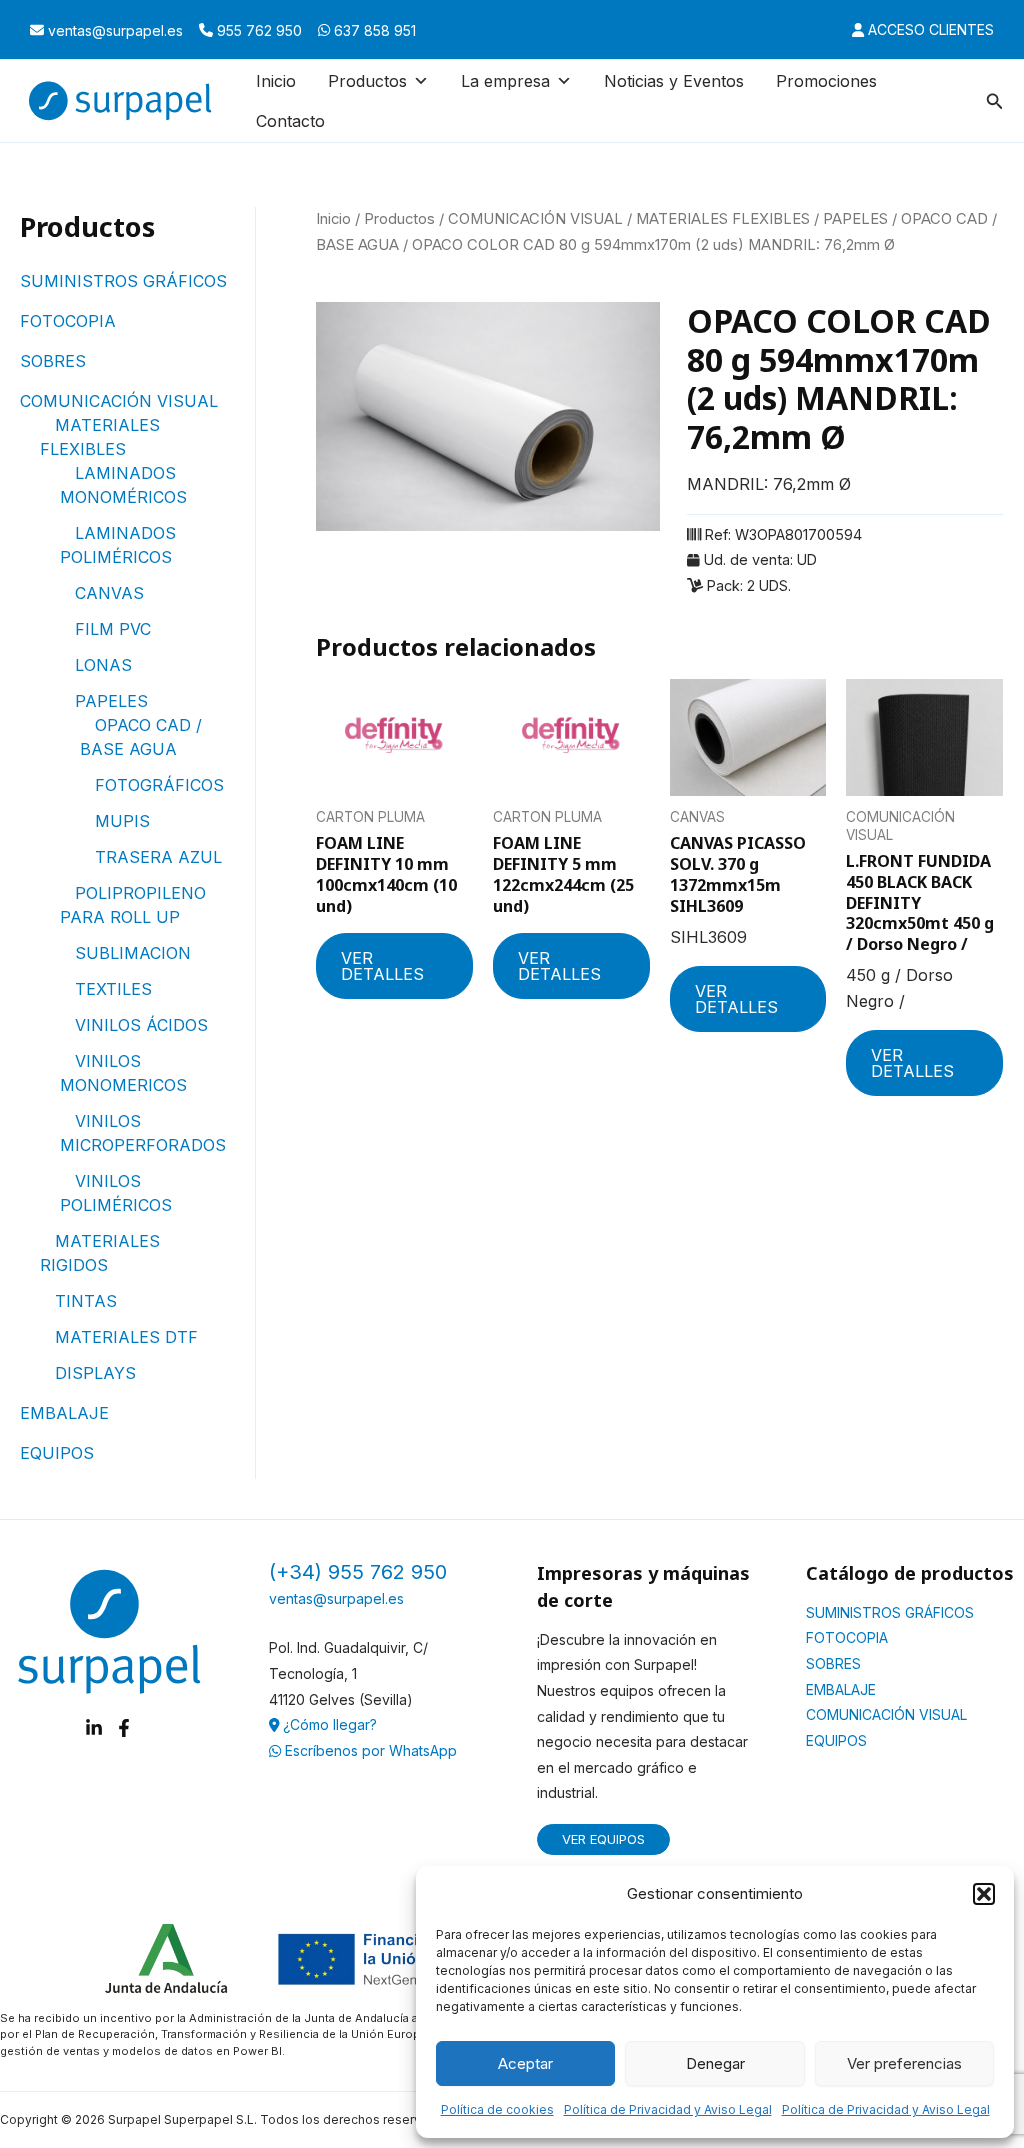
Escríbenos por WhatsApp (369, 1750)
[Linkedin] (94, 1728)
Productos (399, 219)
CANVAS (109, 593)
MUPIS (122, 821)
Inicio (276, 81)
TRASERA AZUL (158, 857)
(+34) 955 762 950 (358, 1572)
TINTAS (86, 1301)
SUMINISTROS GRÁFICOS (123, 281)
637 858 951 (373, 30)
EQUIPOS (57, 1453)
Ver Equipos (603, 1839)
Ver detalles (382, 966)
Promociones (826, 81)
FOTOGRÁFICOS (159, 785)
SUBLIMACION (133, 953)
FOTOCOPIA (68, 321)
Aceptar (525, 2063)
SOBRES (53, 361)
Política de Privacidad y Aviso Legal (668, 2109)
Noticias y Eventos (674, 81)
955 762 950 (257, 30)
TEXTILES (113, 989)
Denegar (715, 2063)
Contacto (290, 121)
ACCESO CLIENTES (929, 29)
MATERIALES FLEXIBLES (723, 219)
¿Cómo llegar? (328, 1724)
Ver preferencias (904, 2063)
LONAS (103, 665)
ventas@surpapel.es (113, 30)
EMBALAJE (64, 1413)
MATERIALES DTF (126, 1337)
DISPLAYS (95, 1373)
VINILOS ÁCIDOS (141, 1025)
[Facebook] (124, 1728)
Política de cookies (497, 2109)
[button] (984, 1894)
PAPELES (111, 701)
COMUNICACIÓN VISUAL (119, 401)
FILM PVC (113, 629)
